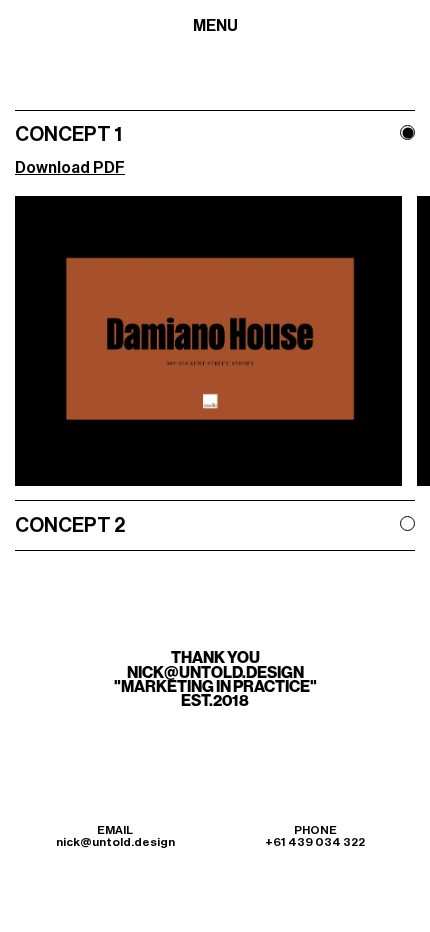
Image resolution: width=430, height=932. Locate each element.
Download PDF (70, 168)
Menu (215, 26)
